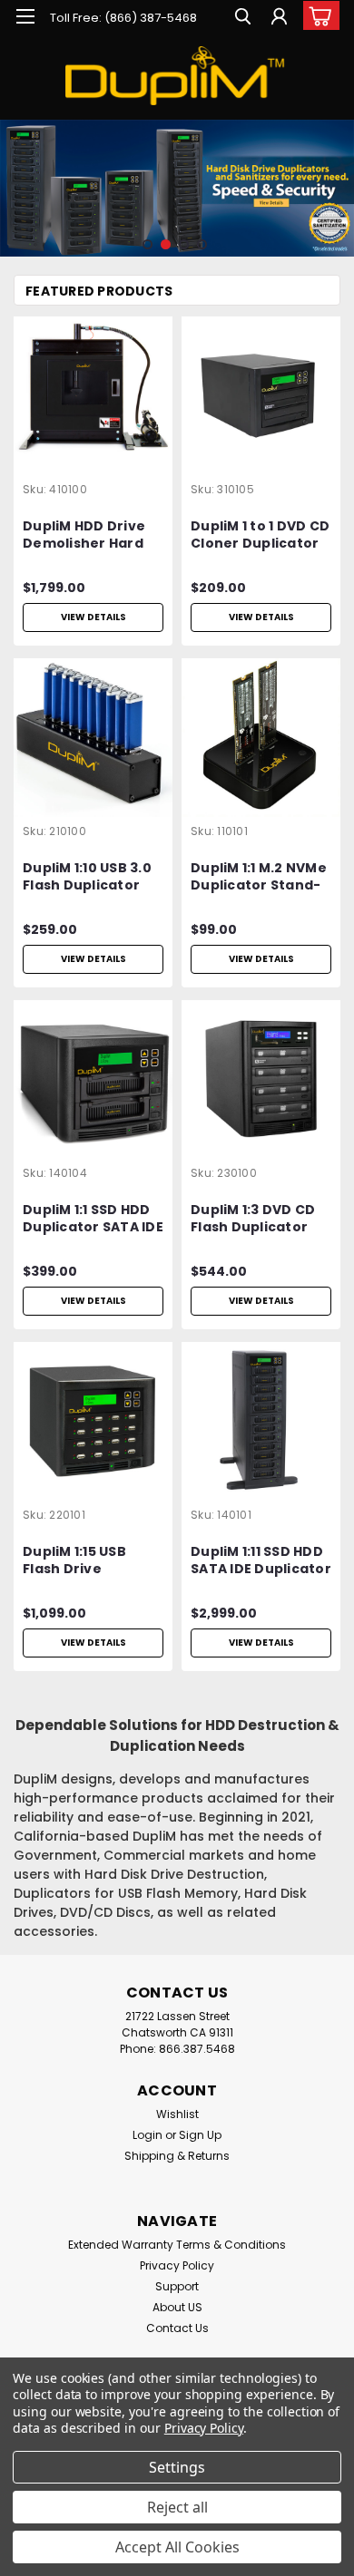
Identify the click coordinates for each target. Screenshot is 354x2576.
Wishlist (177, 2114)
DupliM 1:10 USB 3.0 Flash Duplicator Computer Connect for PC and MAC (93, 878)
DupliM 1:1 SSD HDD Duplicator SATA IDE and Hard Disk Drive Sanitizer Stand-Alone (93, 1220)
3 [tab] (184, 244)
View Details (93, 617)
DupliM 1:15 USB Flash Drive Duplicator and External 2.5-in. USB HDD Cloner (92, 1561)
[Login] (279, 19)
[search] (243, 19)
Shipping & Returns (177, 2156)
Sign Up (200, 2135)
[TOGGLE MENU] (25, 16)
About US (177, 2307)
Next (338, 175)
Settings (177, 2467)
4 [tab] (202, 244)
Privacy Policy (177, 2265)
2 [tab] (166, 244)
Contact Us (177, 2328)
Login (147, 2135)
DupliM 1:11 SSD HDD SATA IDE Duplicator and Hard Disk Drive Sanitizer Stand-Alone (261, 1561)
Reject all (177, 2507)
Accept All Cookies (177, 2547)
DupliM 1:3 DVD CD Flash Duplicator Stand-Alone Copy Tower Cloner (256, 1220)
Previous (16, 175)
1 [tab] (147, 244)
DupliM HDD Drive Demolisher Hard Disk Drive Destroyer (84, 536)
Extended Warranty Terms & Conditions (177, 2245)
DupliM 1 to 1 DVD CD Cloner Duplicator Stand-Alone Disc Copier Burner (260, 536)
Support (177, 2286)
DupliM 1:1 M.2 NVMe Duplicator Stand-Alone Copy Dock (259, 878)
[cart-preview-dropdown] (317, 15)
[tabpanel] (177, 188)
